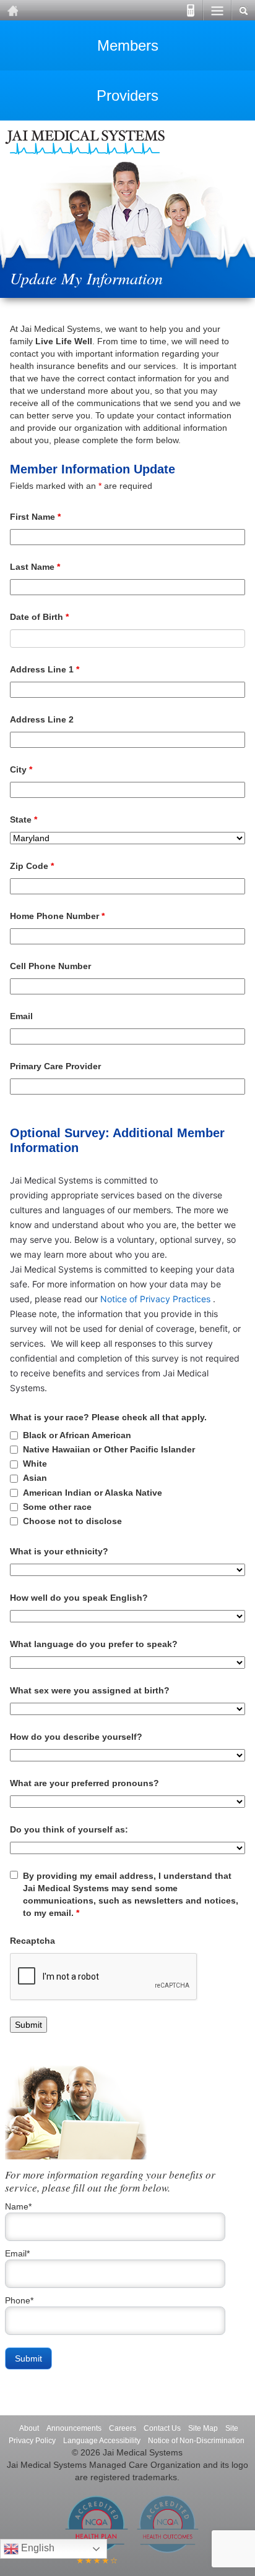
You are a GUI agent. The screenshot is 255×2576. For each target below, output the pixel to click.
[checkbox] (14, 1435)
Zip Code (32, 866)
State (24, 820)
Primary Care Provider (55, 1066)
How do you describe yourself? (76, 1737)
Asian (35, 1478)
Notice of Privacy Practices (155, 1299)
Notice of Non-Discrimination (196, 2441)
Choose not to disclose (72, 1521)
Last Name (35, 567)
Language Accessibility (102, 2441)
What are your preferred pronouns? (84, 1783)
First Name (35, 517)
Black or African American (77, 1435)
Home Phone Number (57, 916)
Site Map (203, 2428)
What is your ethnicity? (59, 1551)
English (37, 2548)
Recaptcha (32, 1941)
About (29, 2428)
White (35, 1464)
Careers (123, 2428)
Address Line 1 (45, 669)
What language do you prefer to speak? (94, 1644)
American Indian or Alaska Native (93, 1493)
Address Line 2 (42, 719)
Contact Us (162, 2428)
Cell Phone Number (50, 966)
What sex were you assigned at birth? (90, 1690)
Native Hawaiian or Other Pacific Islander (109, 1449)
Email (21, 1016)
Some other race (57, 1507)
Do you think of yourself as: (69, 1829)
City (21, 769)
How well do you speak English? (79, 1598)
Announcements (74, 2428)
